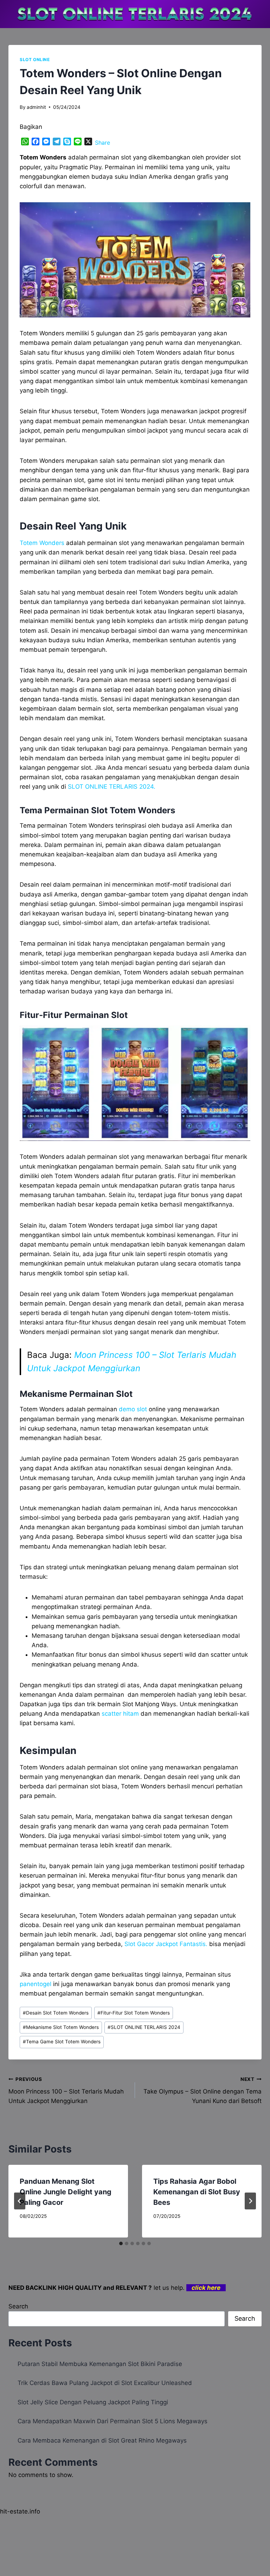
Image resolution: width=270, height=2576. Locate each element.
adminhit (36, 107)
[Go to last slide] (20, 2201)
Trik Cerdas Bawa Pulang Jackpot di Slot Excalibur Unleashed (105, 2383)
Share (102, 143)
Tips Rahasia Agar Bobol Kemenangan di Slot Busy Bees (197, 2192)
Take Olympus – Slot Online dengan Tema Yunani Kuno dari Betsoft (202, 2090)
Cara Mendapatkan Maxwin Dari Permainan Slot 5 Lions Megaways (112, 2421)
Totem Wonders (42, 543)
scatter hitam (120, 1714)
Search (18, 2306)
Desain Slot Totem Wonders (56, 2013)
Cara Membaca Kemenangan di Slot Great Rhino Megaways (102, 2440)
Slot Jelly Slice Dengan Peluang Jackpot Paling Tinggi (93, 2402)
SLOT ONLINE (35, 60)
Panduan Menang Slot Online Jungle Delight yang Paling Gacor (66, 2192)
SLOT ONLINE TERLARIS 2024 (144, 2027)
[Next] (250, 2201)
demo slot (133, 1409)
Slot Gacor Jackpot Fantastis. (166, 1944)
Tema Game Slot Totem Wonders (62, 2042)
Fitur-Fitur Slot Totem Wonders (134, 2013)
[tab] (121, 2243)
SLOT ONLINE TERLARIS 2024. (112, 787)
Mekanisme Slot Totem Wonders (61, 2027)
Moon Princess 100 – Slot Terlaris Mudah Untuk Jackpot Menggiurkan (66, 2090)
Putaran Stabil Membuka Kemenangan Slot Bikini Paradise (100, 2364)
